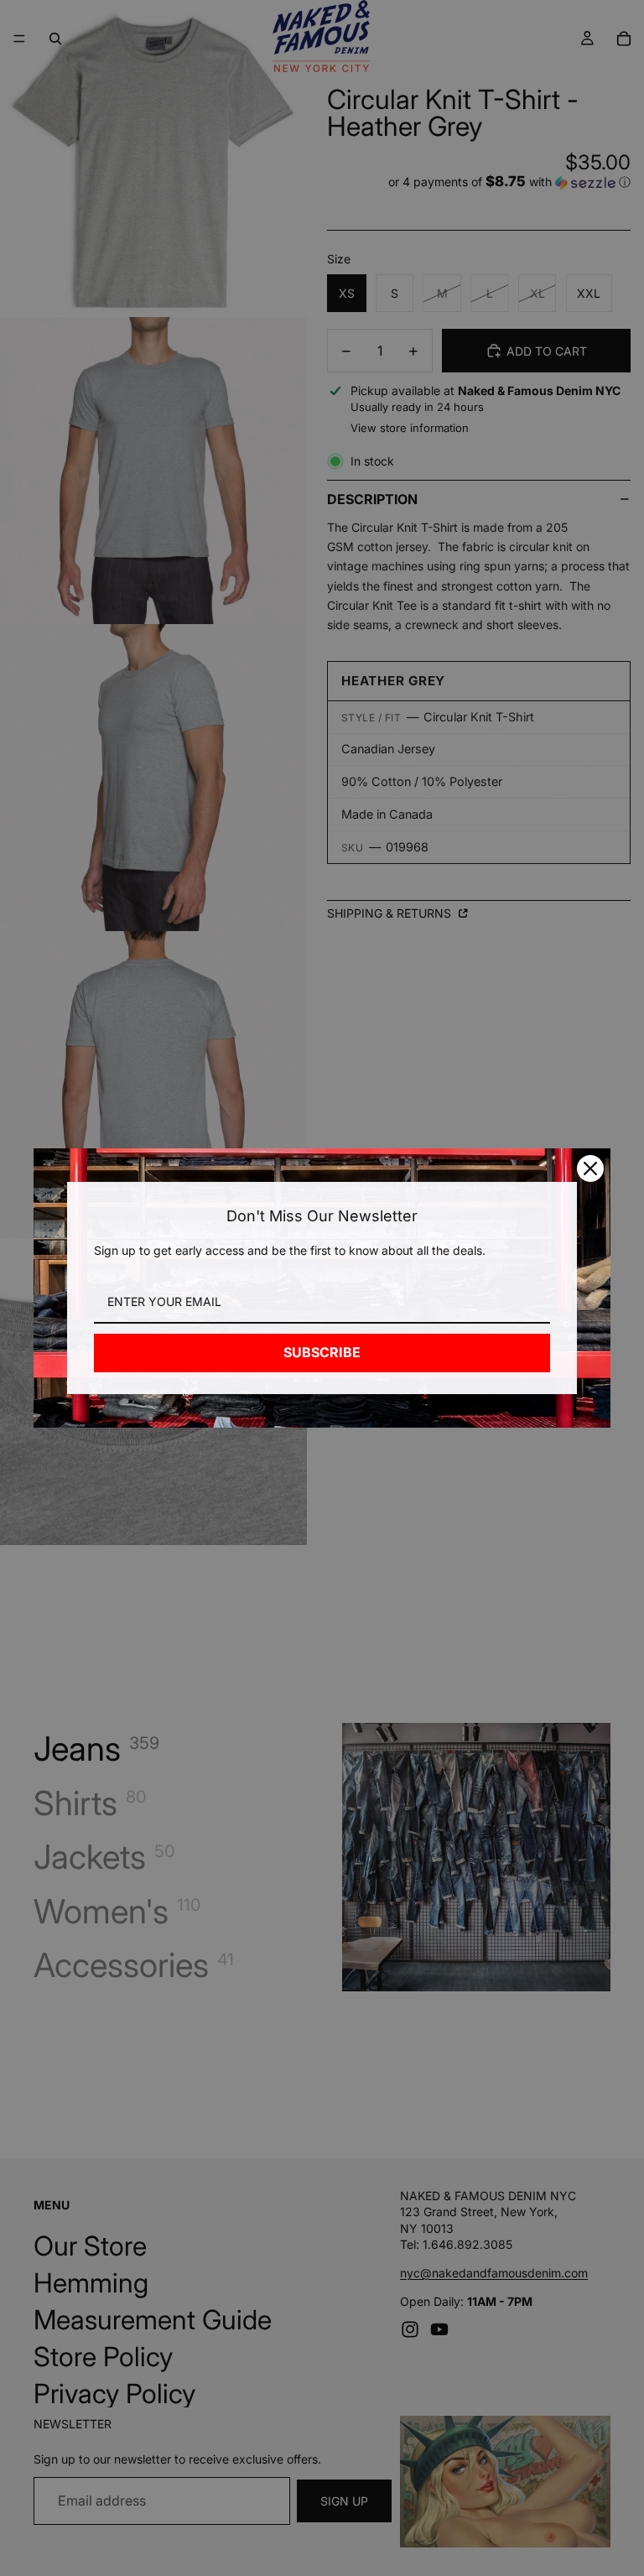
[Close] (590, 1168)
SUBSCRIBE (322, 1352)
